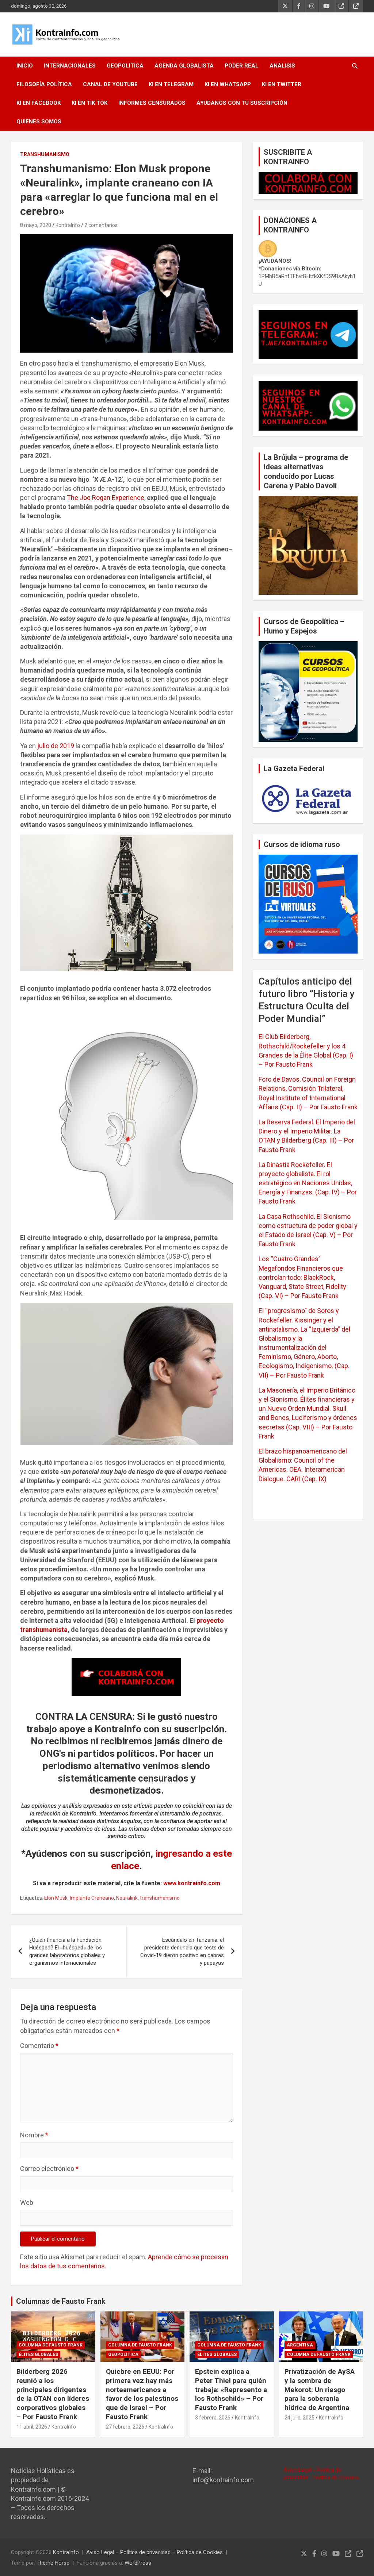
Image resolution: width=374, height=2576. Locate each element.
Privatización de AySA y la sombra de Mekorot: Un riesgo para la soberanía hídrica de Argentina (320, 2390)
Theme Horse (53, 2563)
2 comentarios (101, 225)
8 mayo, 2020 (36, 225)
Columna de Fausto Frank (51, 2345)
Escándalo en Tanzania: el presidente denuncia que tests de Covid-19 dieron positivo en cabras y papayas (182, 1951)
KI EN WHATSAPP (228, 84)
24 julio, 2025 (299, 2418)
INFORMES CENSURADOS (152, 103)
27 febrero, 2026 (125, 2427)
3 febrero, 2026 (213, 2418)
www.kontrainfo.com (192, 1883)
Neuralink (127, 1898)
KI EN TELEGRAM (171, 84)
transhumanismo (160, 1898)
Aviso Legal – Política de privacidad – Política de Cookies (154, 2552)
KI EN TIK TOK (89, 103)
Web (27, 2203)
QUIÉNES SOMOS (39, 122)
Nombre (34, 2135)
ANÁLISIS (282, 66)
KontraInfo (68, 225)
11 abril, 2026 (32, 2427)
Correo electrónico (49, 2169)
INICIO (25, 66)
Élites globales (38, 2354)
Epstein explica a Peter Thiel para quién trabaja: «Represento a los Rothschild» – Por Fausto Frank (231, 2390)
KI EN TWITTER (282, 84)
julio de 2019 (56, 746)
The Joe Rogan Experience (106, 498)
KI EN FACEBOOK (39, 103)
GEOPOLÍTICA (125, 66)
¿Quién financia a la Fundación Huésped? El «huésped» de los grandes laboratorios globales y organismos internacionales (67, 1951)
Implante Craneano (92, 1898)
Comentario (39, 2046)
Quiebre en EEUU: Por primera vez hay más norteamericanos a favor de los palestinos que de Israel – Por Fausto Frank (142, 2394)
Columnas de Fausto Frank (61, 2301)
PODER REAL (242, 66)
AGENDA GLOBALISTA (184, 66)
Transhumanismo (45, 154)
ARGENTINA (300, 2345)
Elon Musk (56, 1898)
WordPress (138, 2563)
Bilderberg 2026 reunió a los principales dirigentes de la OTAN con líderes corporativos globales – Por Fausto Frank (53, 2394)
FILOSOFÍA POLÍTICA (44, 84)
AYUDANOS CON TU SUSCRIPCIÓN (242, 103)
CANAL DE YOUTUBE (110, 84)
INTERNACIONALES (70, 66)
